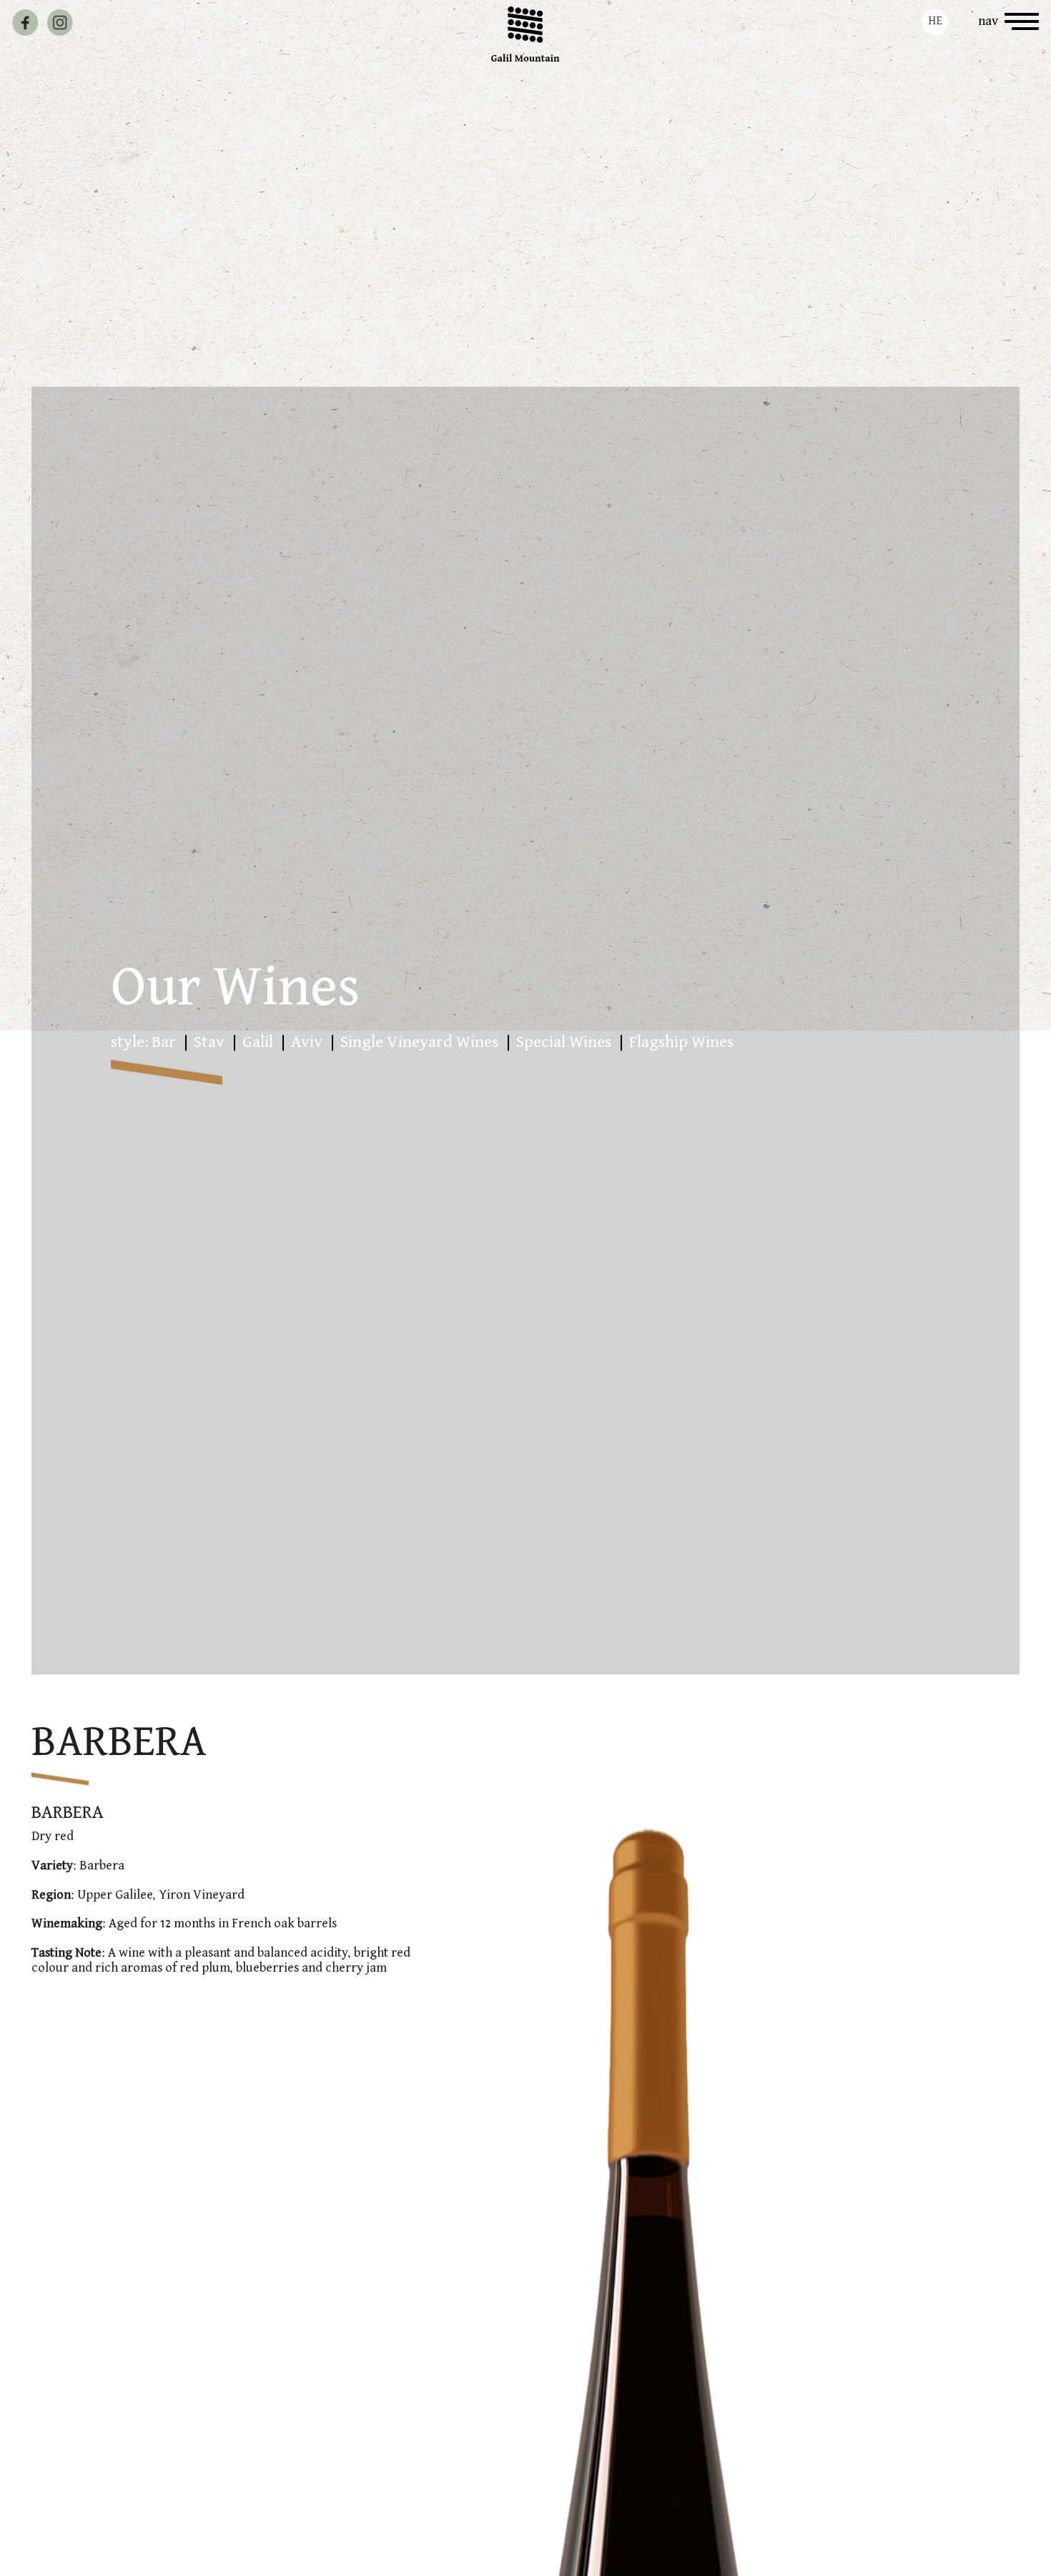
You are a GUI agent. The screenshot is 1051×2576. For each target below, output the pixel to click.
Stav (209, 1042)
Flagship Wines (681, 1042)
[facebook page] (25, 23)
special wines (564, 1042)
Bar (164, 1042)
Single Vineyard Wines (419, 1042)
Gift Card (135, 21)
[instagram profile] (60, 23)
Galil (258, 1042)
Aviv (307, 1042)
